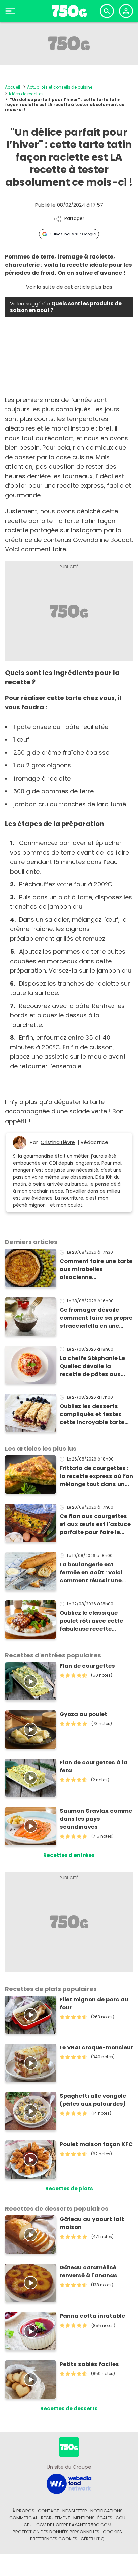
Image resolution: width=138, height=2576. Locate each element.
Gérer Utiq (93, 2539)
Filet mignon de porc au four (94, 2003)
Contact (48, 2511)
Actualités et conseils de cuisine (60, 87)
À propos (23, 2511)
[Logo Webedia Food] (69, 2483)
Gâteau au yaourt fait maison (92, 2223)
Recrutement (55, 2518)
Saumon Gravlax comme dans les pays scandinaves (96, 1819)
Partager (74, 219)
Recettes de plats (69, 2188)
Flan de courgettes (87, 1666)
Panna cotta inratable (92, 2316)
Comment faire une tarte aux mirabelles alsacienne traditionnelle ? (96, 1269)
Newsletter (75, 2511)
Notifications (107, 2511)
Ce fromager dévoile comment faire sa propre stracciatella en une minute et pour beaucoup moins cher (96, 1318)
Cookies (112, 2532)
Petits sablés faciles (89, 2364)
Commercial (23, 2518)
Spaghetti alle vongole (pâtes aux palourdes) (93, 2100)
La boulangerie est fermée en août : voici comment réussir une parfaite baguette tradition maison (91, 1573)
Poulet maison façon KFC (96, 2144)
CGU (120, 2518)
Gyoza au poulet (83, 1714)
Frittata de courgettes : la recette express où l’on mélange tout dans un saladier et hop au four (96, 1476)
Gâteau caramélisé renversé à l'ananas (88, 2272)
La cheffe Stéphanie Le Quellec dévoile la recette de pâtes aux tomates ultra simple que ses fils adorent (92, 1366)
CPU (28, 2525)
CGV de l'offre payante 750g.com (74, 2525)
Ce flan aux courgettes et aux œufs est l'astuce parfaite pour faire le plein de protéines (95, 1524)
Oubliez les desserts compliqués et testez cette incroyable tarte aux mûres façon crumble (92, 1414)
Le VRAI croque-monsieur (96, 2047)
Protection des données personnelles (56, 2532)
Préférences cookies (54, 2539)
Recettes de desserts (69, 2409)
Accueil (13, 87)
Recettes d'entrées (69, 1855)
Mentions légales (93, 2518)
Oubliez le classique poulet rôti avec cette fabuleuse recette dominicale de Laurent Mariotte (92, 1621)
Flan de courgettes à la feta (93, 1767)
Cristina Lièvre (58, 1142)
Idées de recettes (26, 94)
